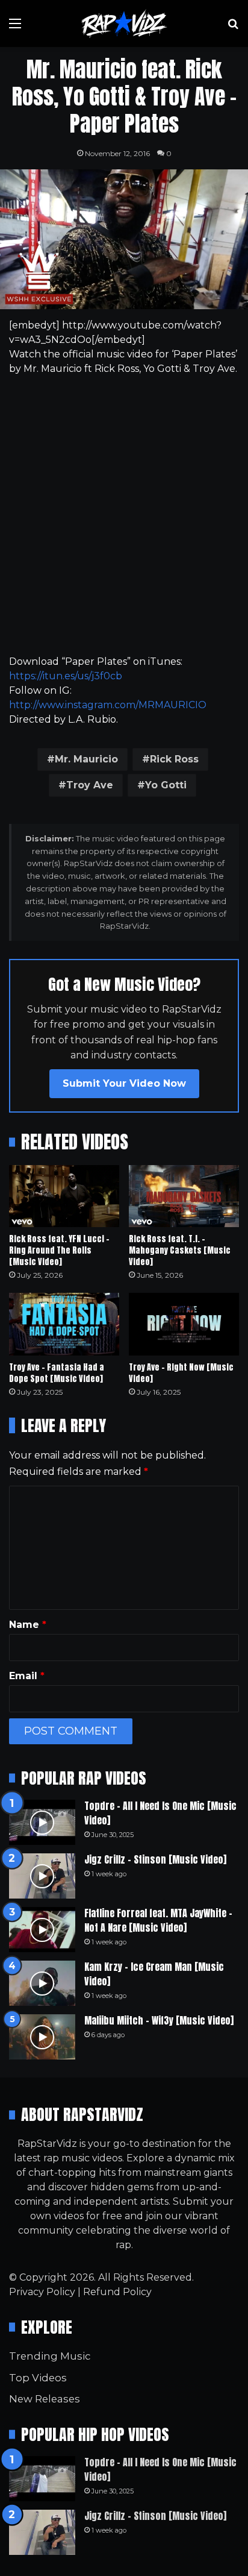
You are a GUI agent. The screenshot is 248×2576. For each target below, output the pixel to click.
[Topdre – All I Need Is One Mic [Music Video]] (42, 1822)
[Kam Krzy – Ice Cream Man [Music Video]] (42, 1983)
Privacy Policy (42, 2292)
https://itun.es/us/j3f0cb (66, 676)
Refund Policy (117, 2292)
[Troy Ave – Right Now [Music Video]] (184, 1324)
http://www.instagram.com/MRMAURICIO (108, 705)
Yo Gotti (166, 785)
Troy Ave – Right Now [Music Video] (181, 1373)
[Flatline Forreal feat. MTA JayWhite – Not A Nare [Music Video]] (42, 1930)
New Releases (45, 2399)
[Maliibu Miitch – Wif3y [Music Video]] (42, 2037)
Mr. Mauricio (86, 759)
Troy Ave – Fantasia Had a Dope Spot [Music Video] (57, 1373)
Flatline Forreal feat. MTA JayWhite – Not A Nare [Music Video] (158, 1920)
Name (28, 1625)
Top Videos (38, 2378)
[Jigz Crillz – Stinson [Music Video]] (42, 1876)
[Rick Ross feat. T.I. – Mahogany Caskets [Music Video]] (184, 1196)
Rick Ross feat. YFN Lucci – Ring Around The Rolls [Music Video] (59, 1250)
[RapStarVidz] (124, 24)
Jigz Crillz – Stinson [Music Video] (155, 1859)
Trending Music (50, 2356)
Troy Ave (90, 785)
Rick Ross (174, 759)
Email (27, 1676)
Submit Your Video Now (124, 1083)
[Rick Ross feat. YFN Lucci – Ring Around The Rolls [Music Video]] (64, 1196)
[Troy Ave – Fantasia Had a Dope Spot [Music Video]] (64, 1324)
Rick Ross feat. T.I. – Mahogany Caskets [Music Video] (180, 1250)
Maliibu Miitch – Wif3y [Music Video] (159, 2020)
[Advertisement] (124, 515)
